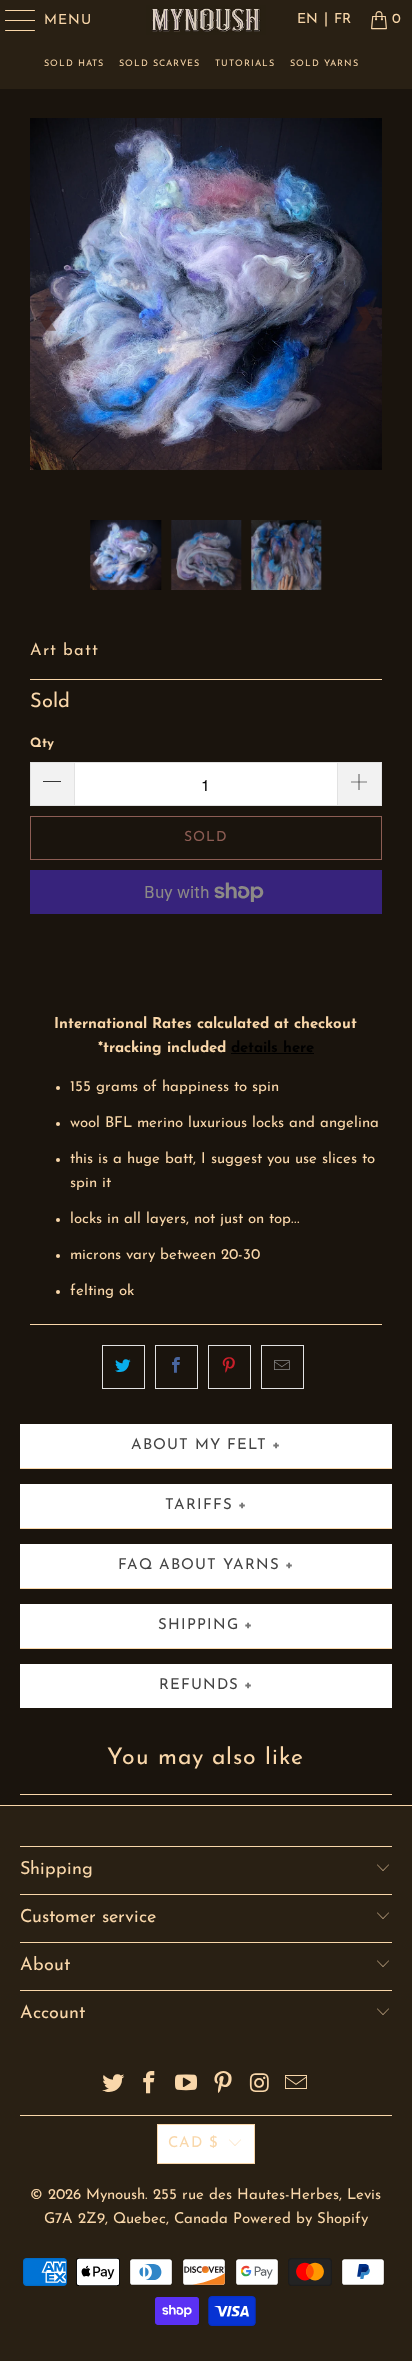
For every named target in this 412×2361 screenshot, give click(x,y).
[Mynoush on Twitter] (113, 2086)
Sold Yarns (324, 63)
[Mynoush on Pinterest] (223, 2086)
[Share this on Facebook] (176, 1367)
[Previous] (49, 318)
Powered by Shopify (300, 2219)
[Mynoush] (206, 20)
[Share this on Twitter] (123, 1367)
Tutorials (245, 63)
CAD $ (193, 2143)
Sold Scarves (159, 63)
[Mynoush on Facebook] (150, 2086)
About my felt (199, 1445)
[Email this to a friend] (282, 1367)
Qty (42, 743)
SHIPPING (198, 1625)
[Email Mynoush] (297, 2086)
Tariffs (199, 1505)
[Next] (363, 318)
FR (342, 19)
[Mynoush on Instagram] (260, 2086)
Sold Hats (74, 63)
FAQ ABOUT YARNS (199, 1565)
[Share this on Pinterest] (229, 1367)
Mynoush (115, 2195)
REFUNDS (199, 1685)
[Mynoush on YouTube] (187, 2086)
